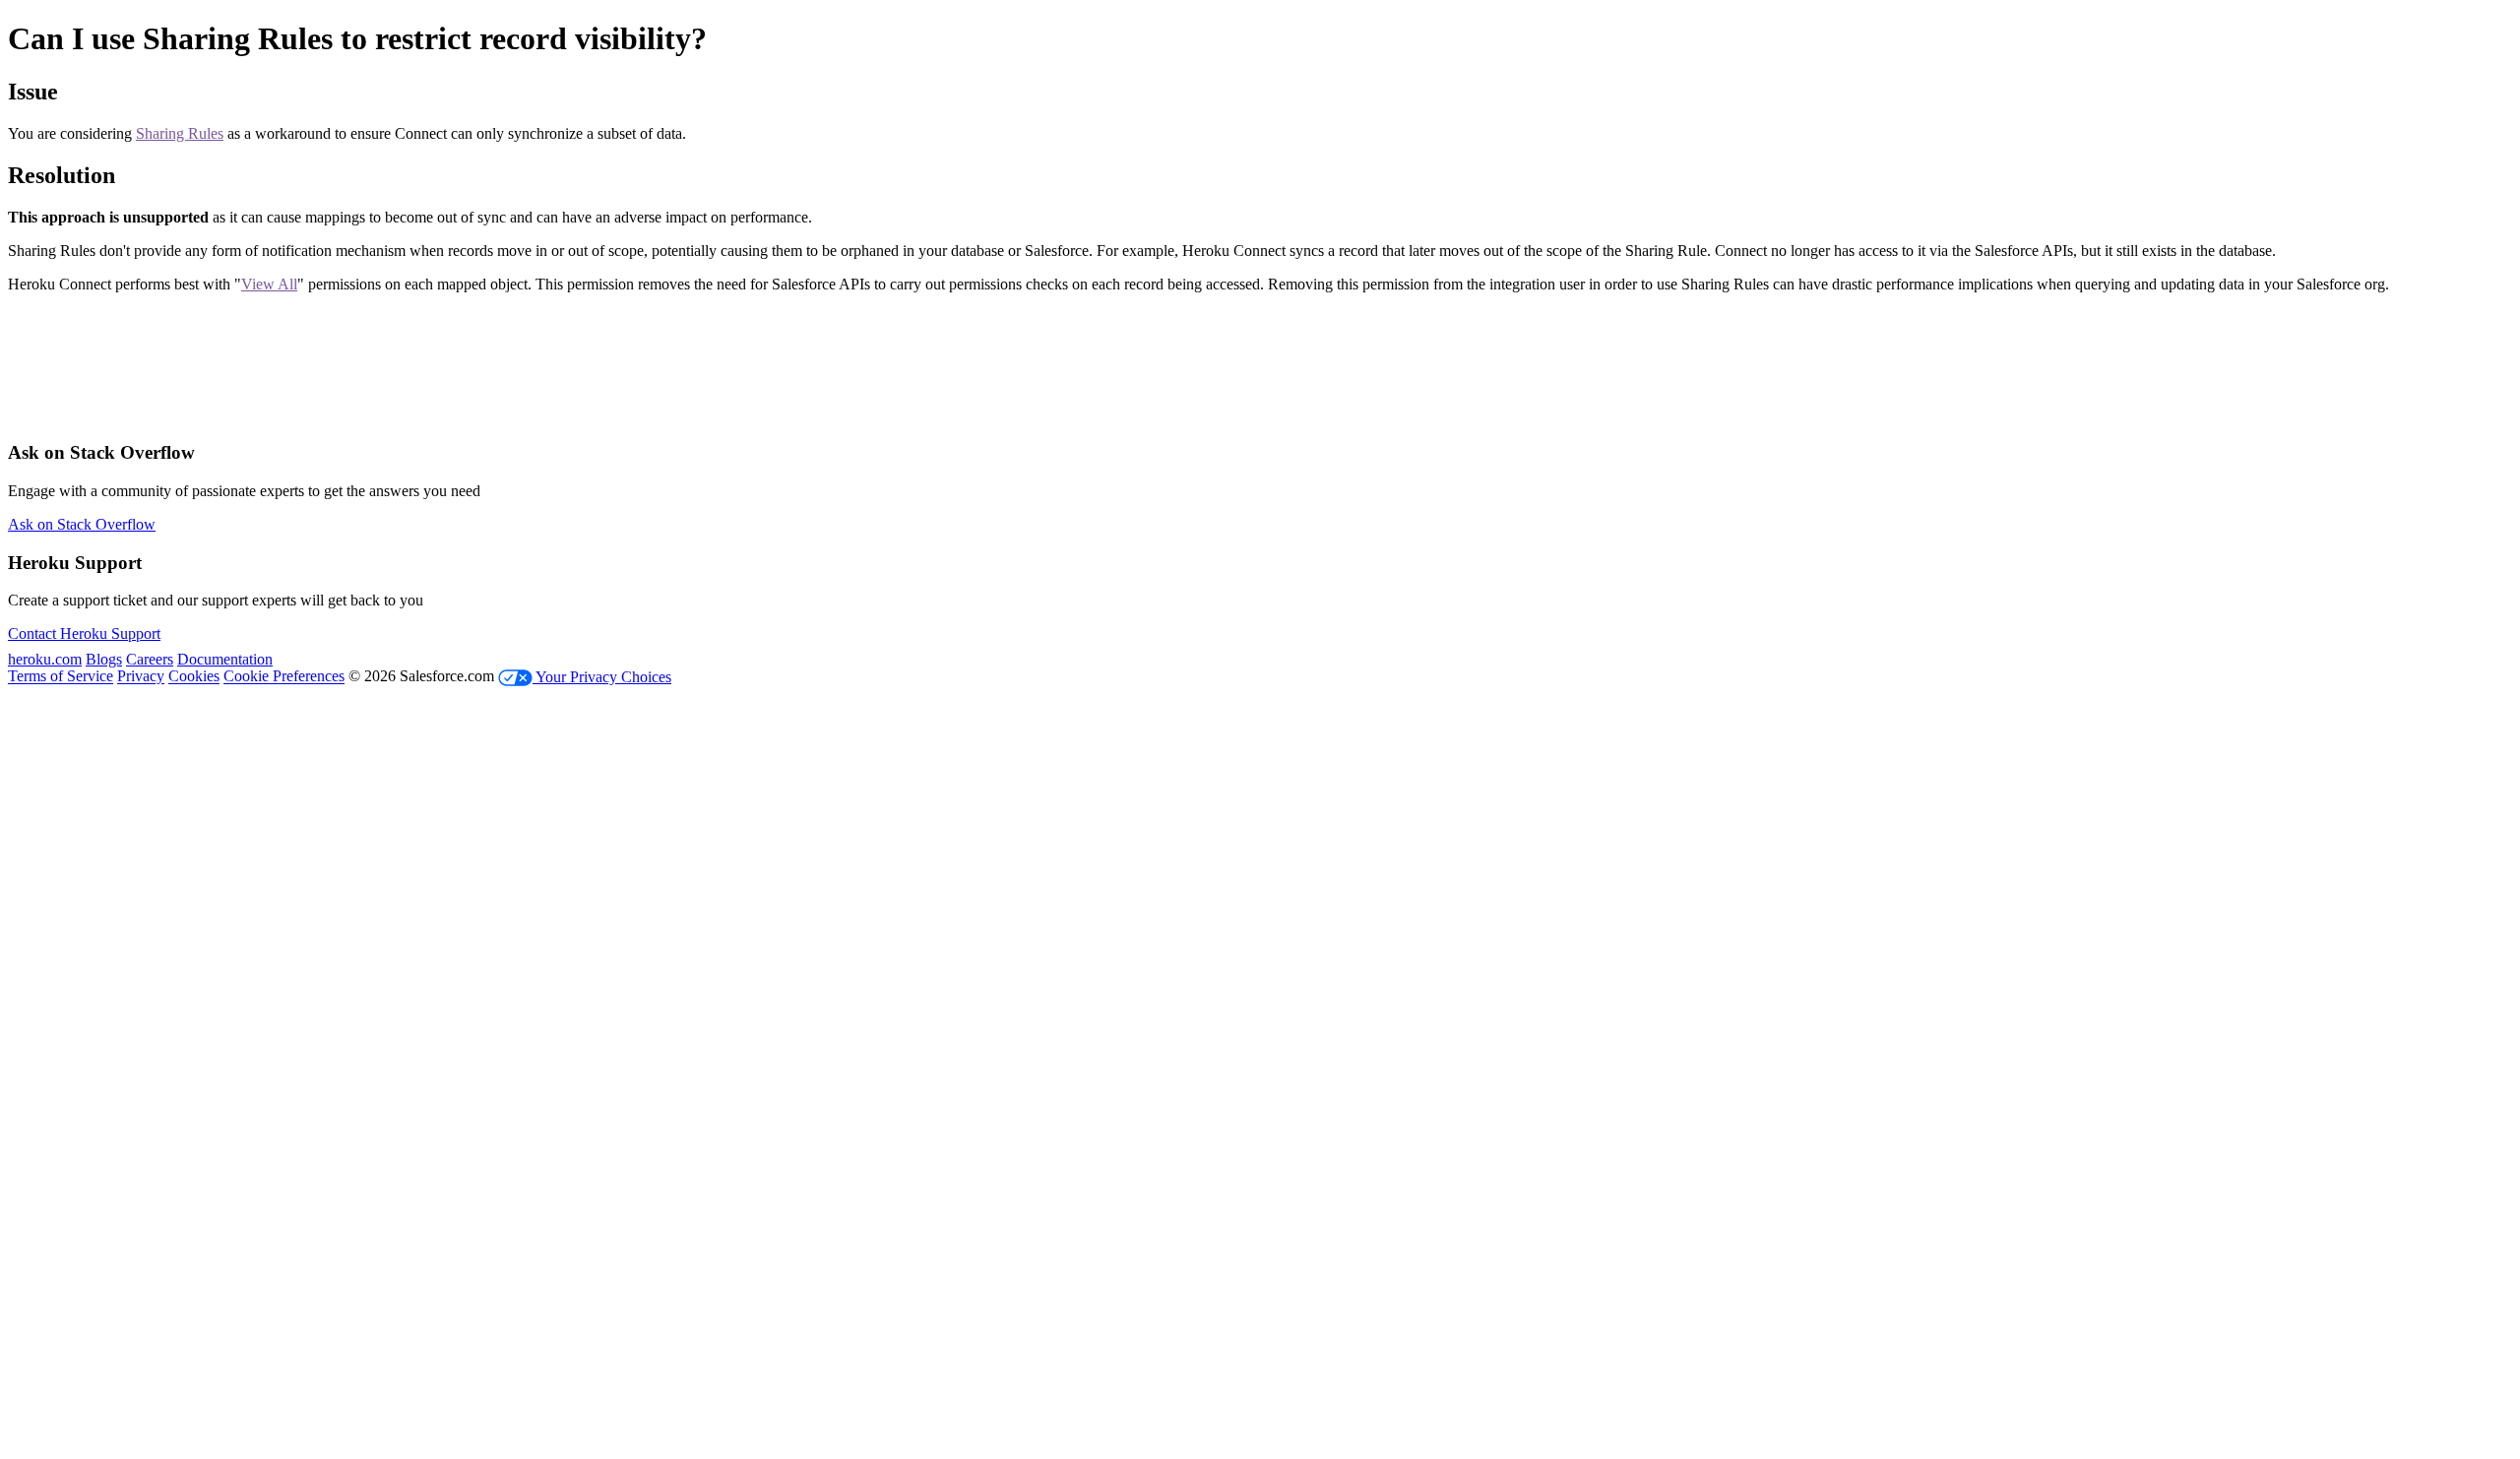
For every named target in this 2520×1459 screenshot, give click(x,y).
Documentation (225, 659)
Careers (150, 659)
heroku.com (45, 659)
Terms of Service (61, 677)
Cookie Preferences (284, 677)
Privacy (141, 677)
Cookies (194, 677)
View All (269, 284)
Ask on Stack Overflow (82, 524)
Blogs (104, 659)
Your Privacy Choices (602, 677)
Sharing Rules (180, 133)
